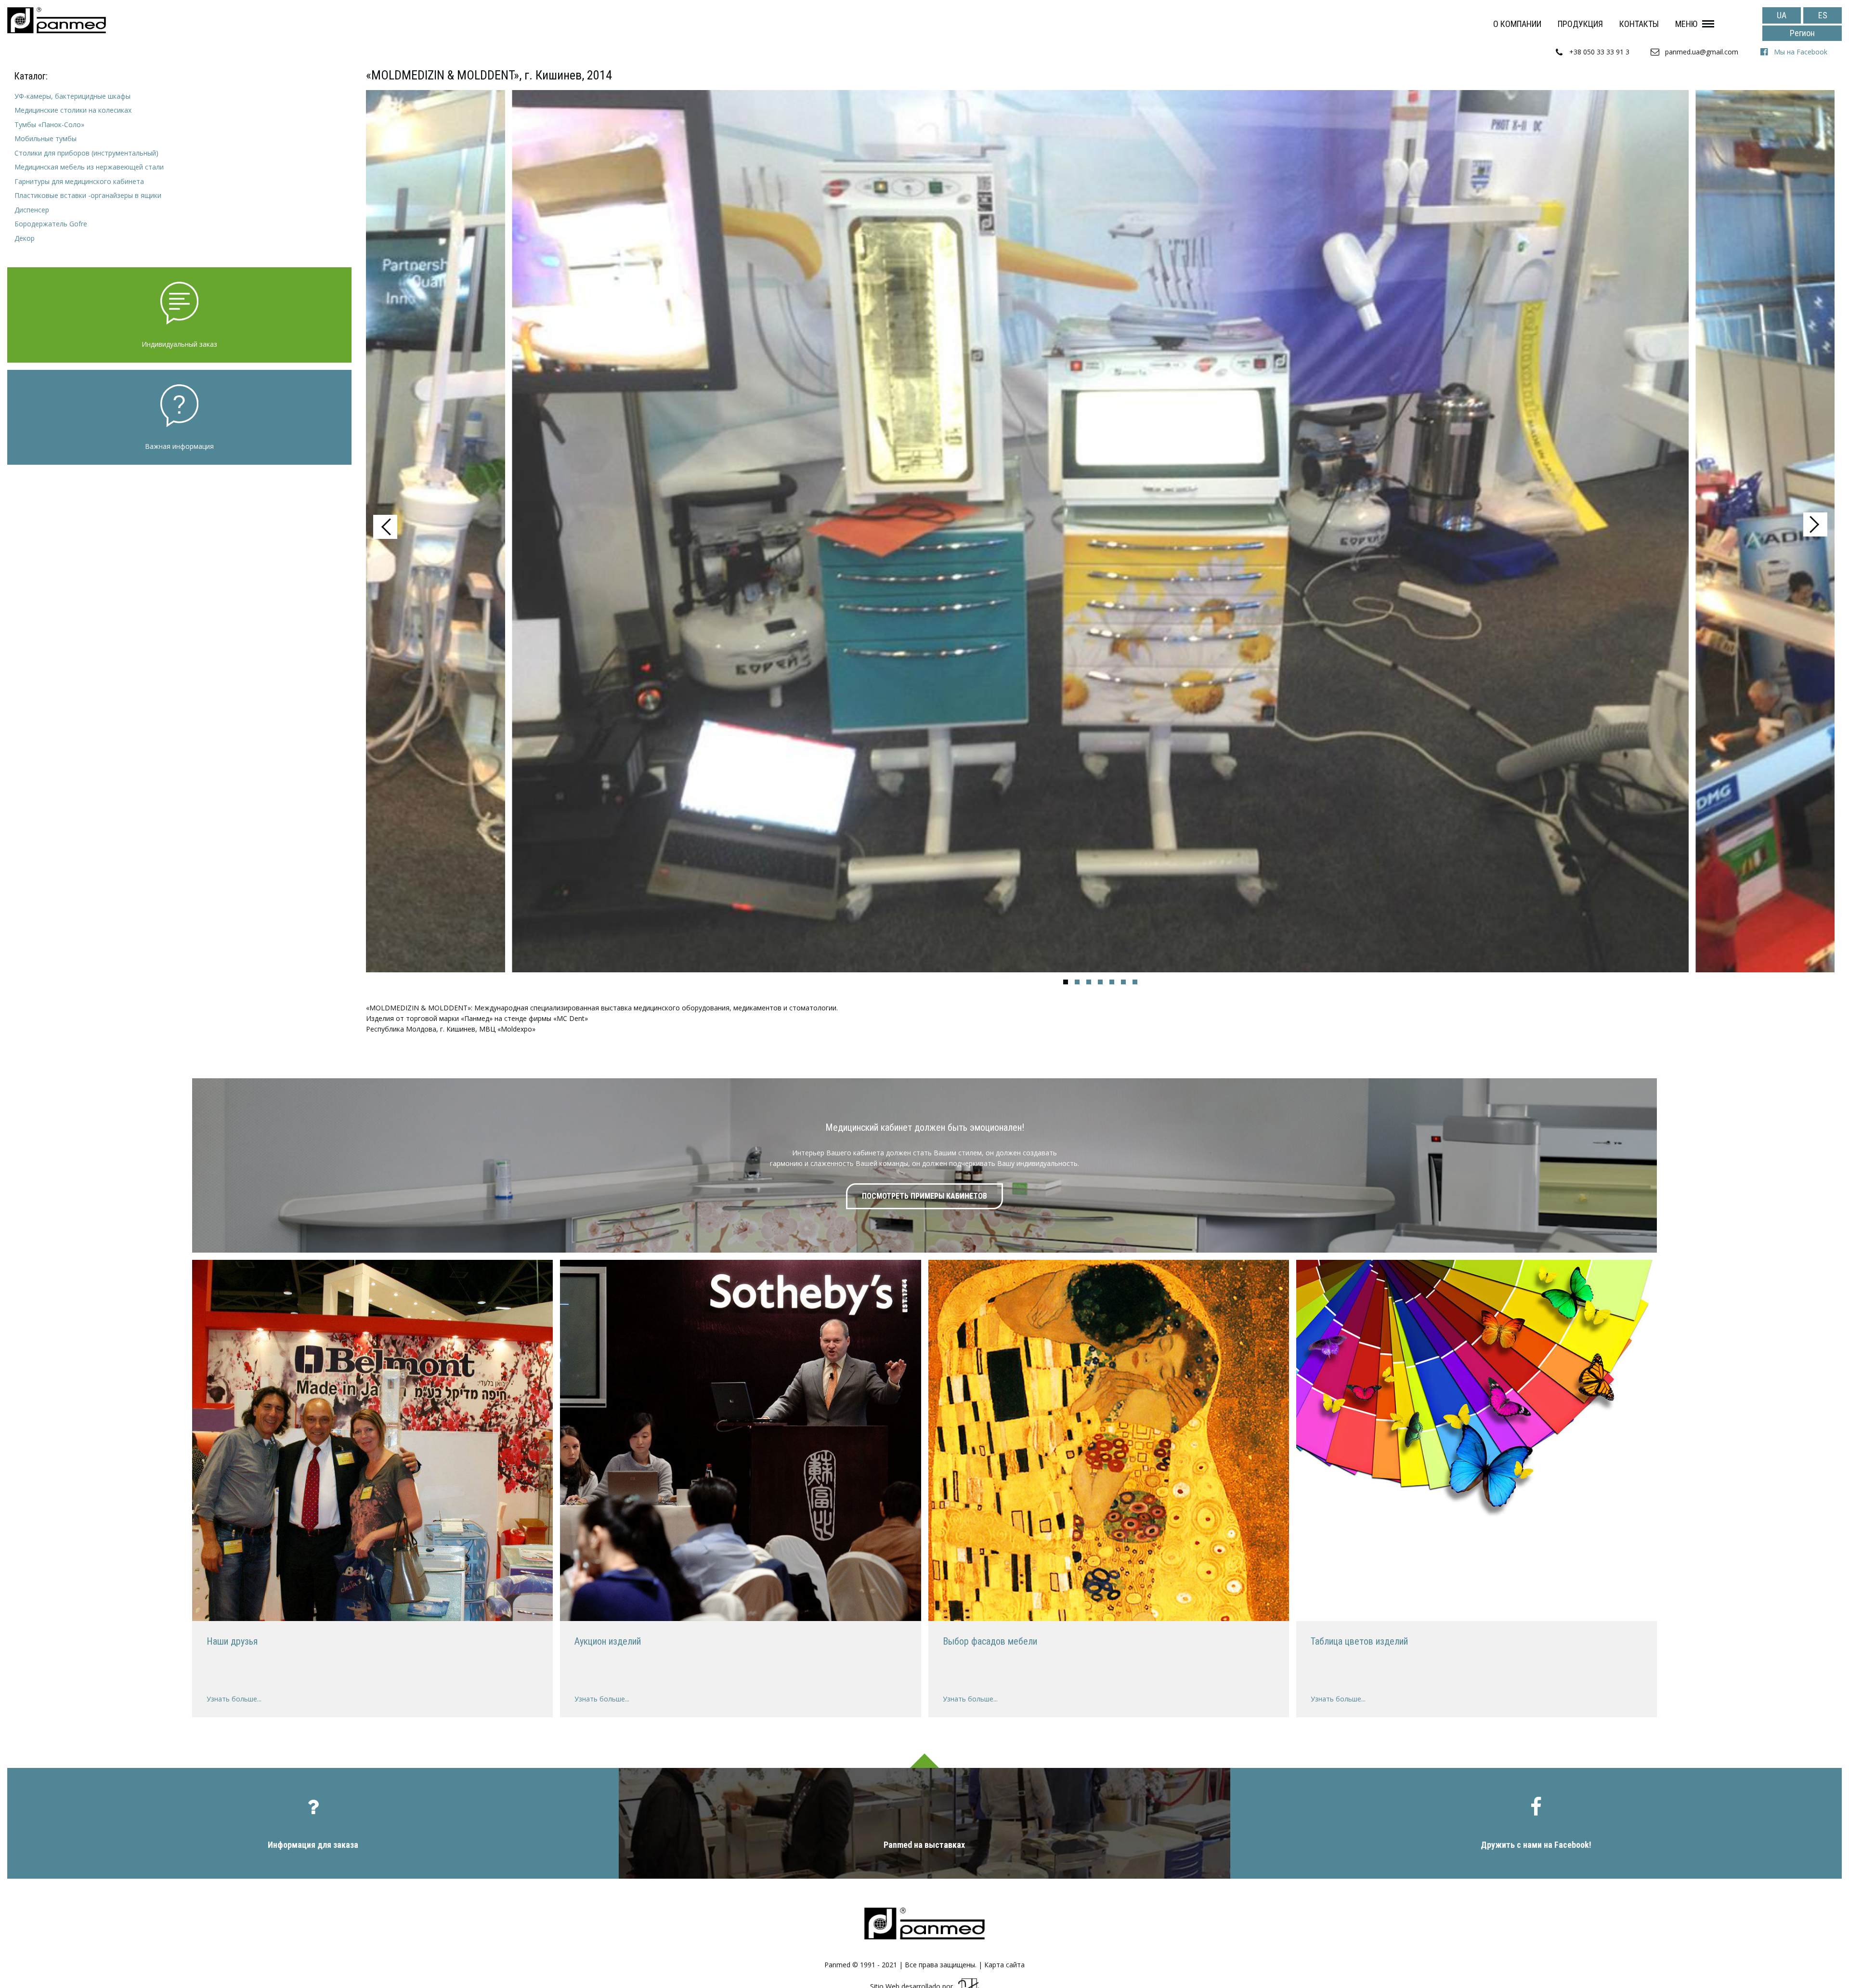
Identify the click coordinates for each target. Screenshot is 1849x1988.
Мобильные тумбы (46, 138)
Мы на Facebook (1801, 52)
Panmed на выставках (924, 1845)
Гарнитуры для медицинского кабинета (79, 181)
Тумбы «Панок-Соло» (49, 124)
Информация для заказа (313, 1845)
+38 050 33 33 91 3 (1599, 52)
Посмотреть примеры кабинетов (924, 1196)
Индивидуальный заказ (179, 344)
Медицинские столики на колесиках (73, 110)
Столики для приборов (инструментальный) (86, 153)
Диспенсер (32, 210)
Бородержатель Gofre (51, 224)
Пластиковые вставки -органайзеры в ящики (88, 195)
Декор (25, 238)
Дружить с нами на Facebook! (1536, 1845)
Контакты (1639, 24)
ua (1782, 15)
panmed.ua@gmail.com (1702, 52)
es (1823, 15)
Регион (1802, 33)
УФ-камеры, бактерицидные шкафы (72, 96)
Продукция (1580, 24)
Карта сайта (1004, 1965)
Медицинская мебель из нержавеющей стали (89, 167)
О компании (1517, 24)
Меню (1686, 24)
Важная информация (179, 446)
